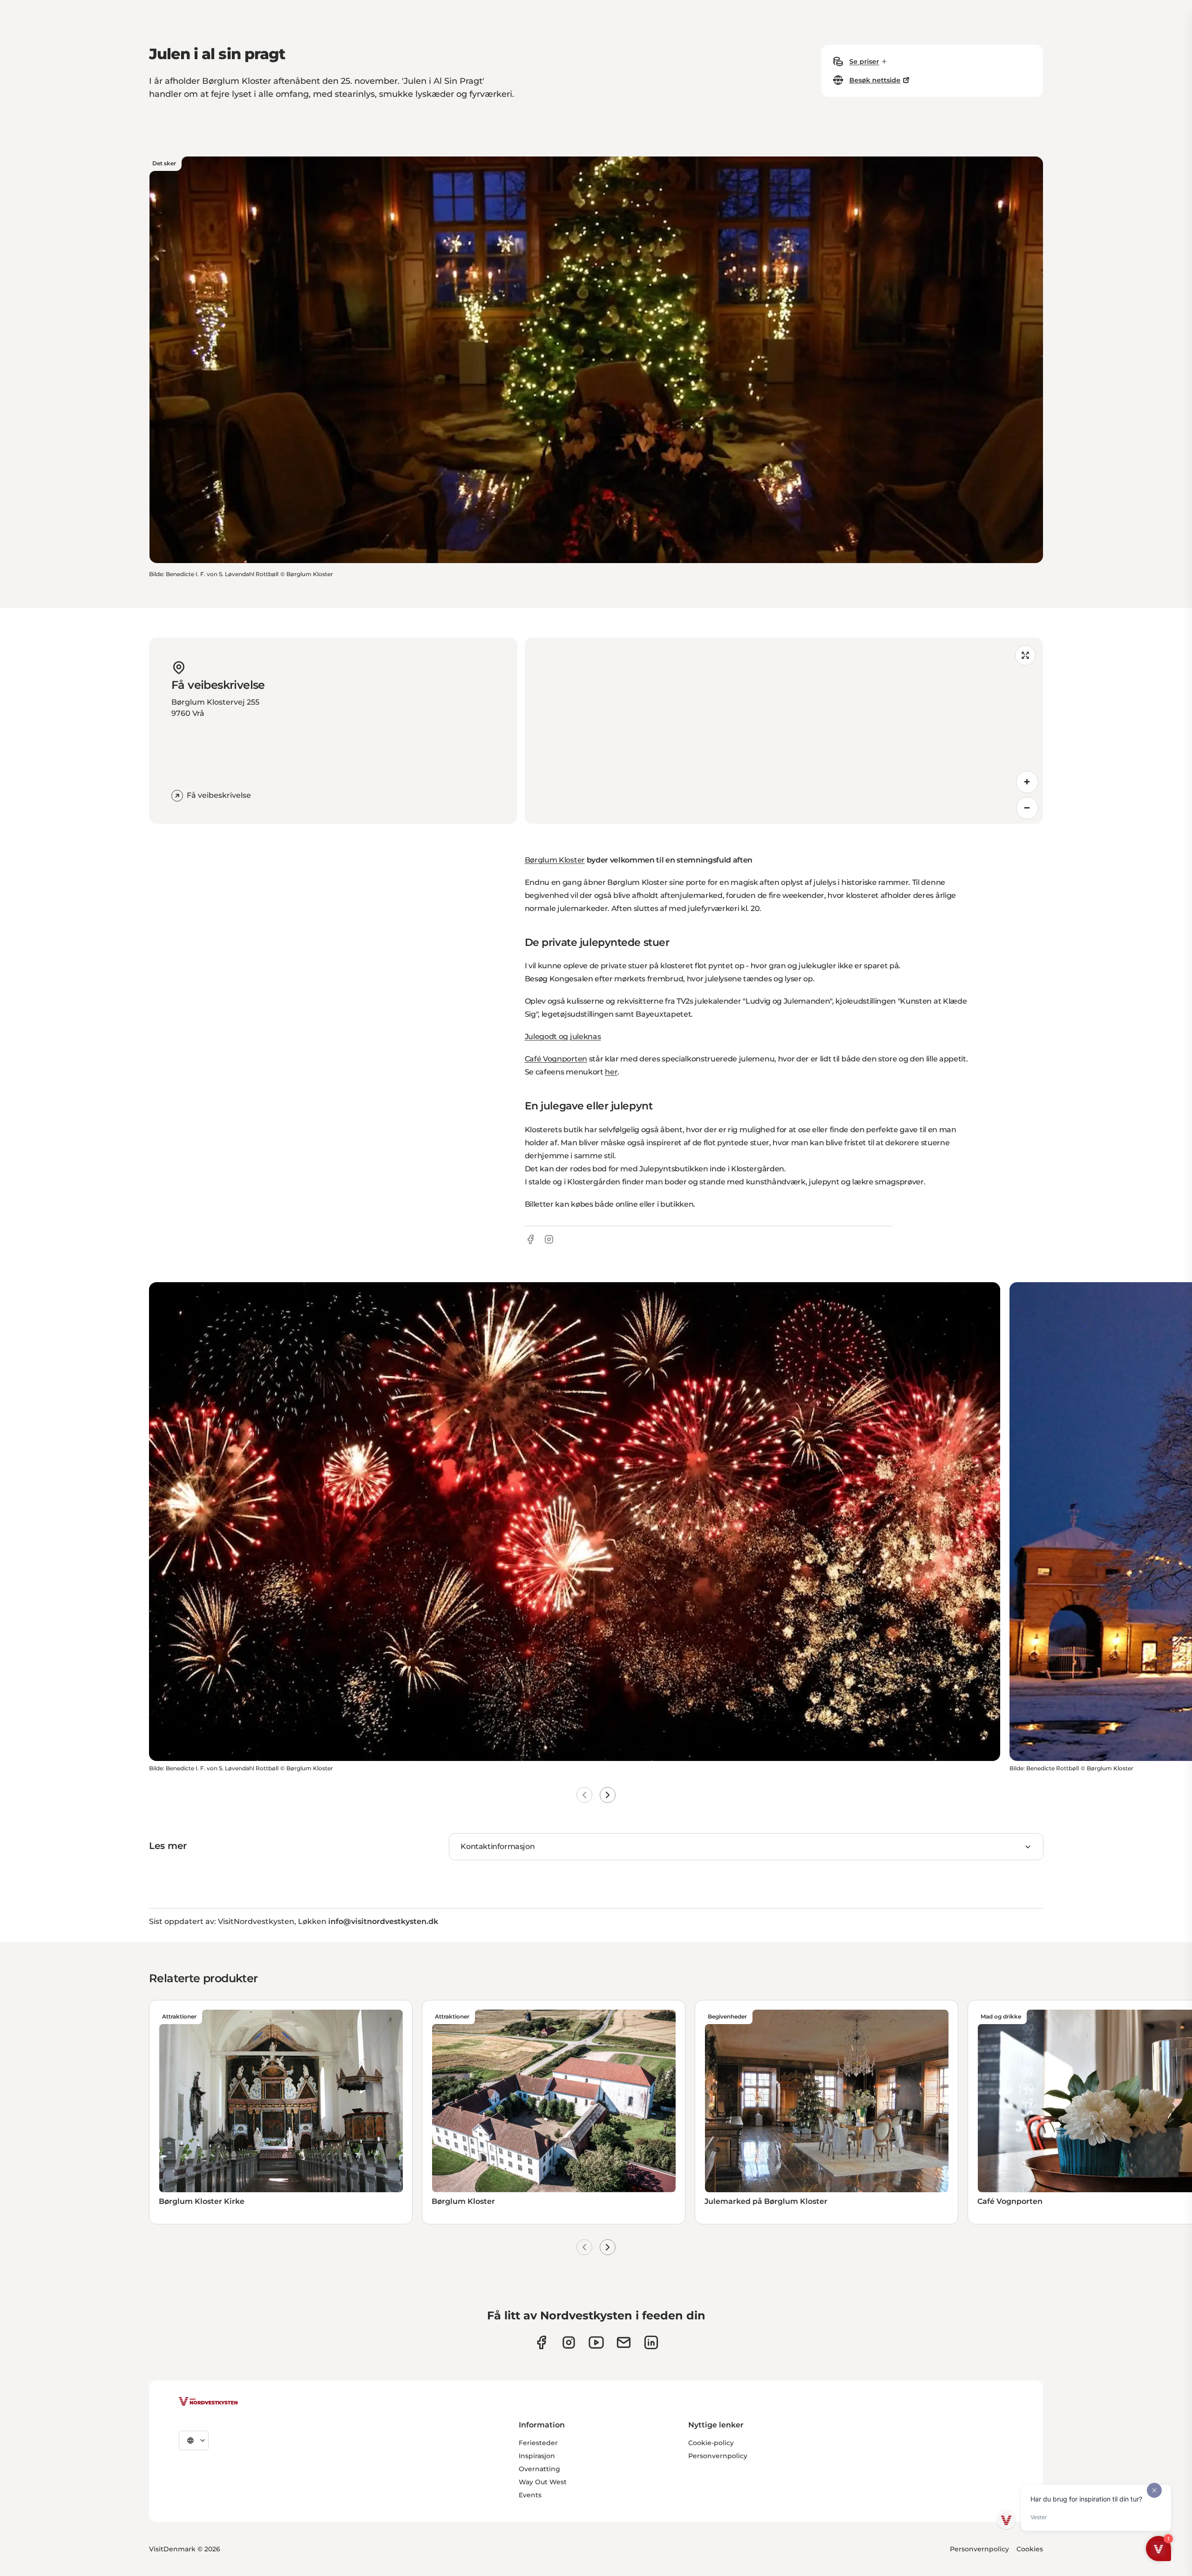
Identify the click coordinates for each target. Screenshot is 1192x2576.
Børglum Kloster (555, 860)
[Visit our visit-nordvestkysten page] (651, 2342)
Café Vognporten (556, 1059)
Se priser (864, 61)
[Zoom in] (1027, 782)
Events (530, 2495)
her (611, 1072)
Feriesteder (538, 2443)
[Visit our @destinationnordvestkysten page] (596, 2342)
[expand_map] (1025, 655)
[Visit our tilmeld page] (624, 2342)
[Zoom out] (1027, 808)
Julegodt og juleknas (563, 1037)
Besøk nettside (875, 80)
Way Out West (543, 2482)
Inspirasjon (537, 2456)
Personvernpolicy (718, 2456)
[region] (784, 731)
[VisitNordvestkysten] (208, 2402)
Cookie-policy (711, 2443)
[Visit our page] (541, 2342)
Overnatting (539, 2469)
